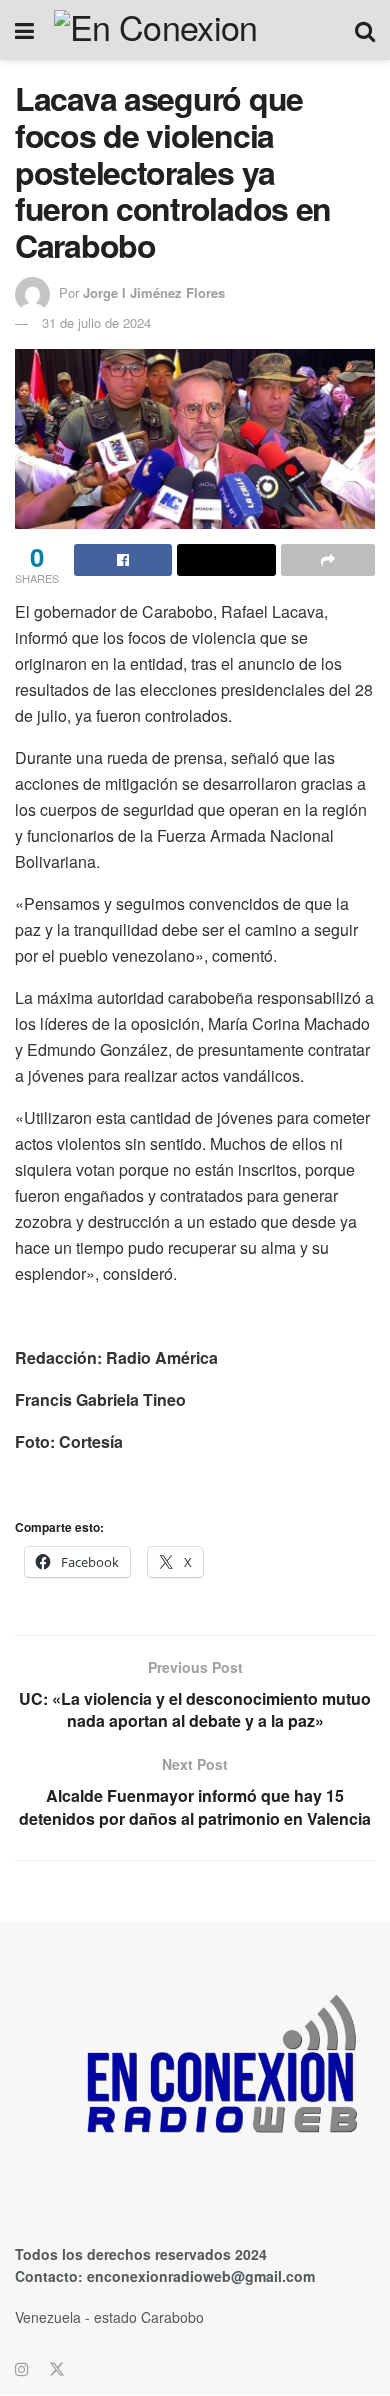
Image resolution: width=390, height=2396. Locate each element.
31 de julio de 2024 (96, 322)
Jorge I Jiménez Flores (154, 292)
